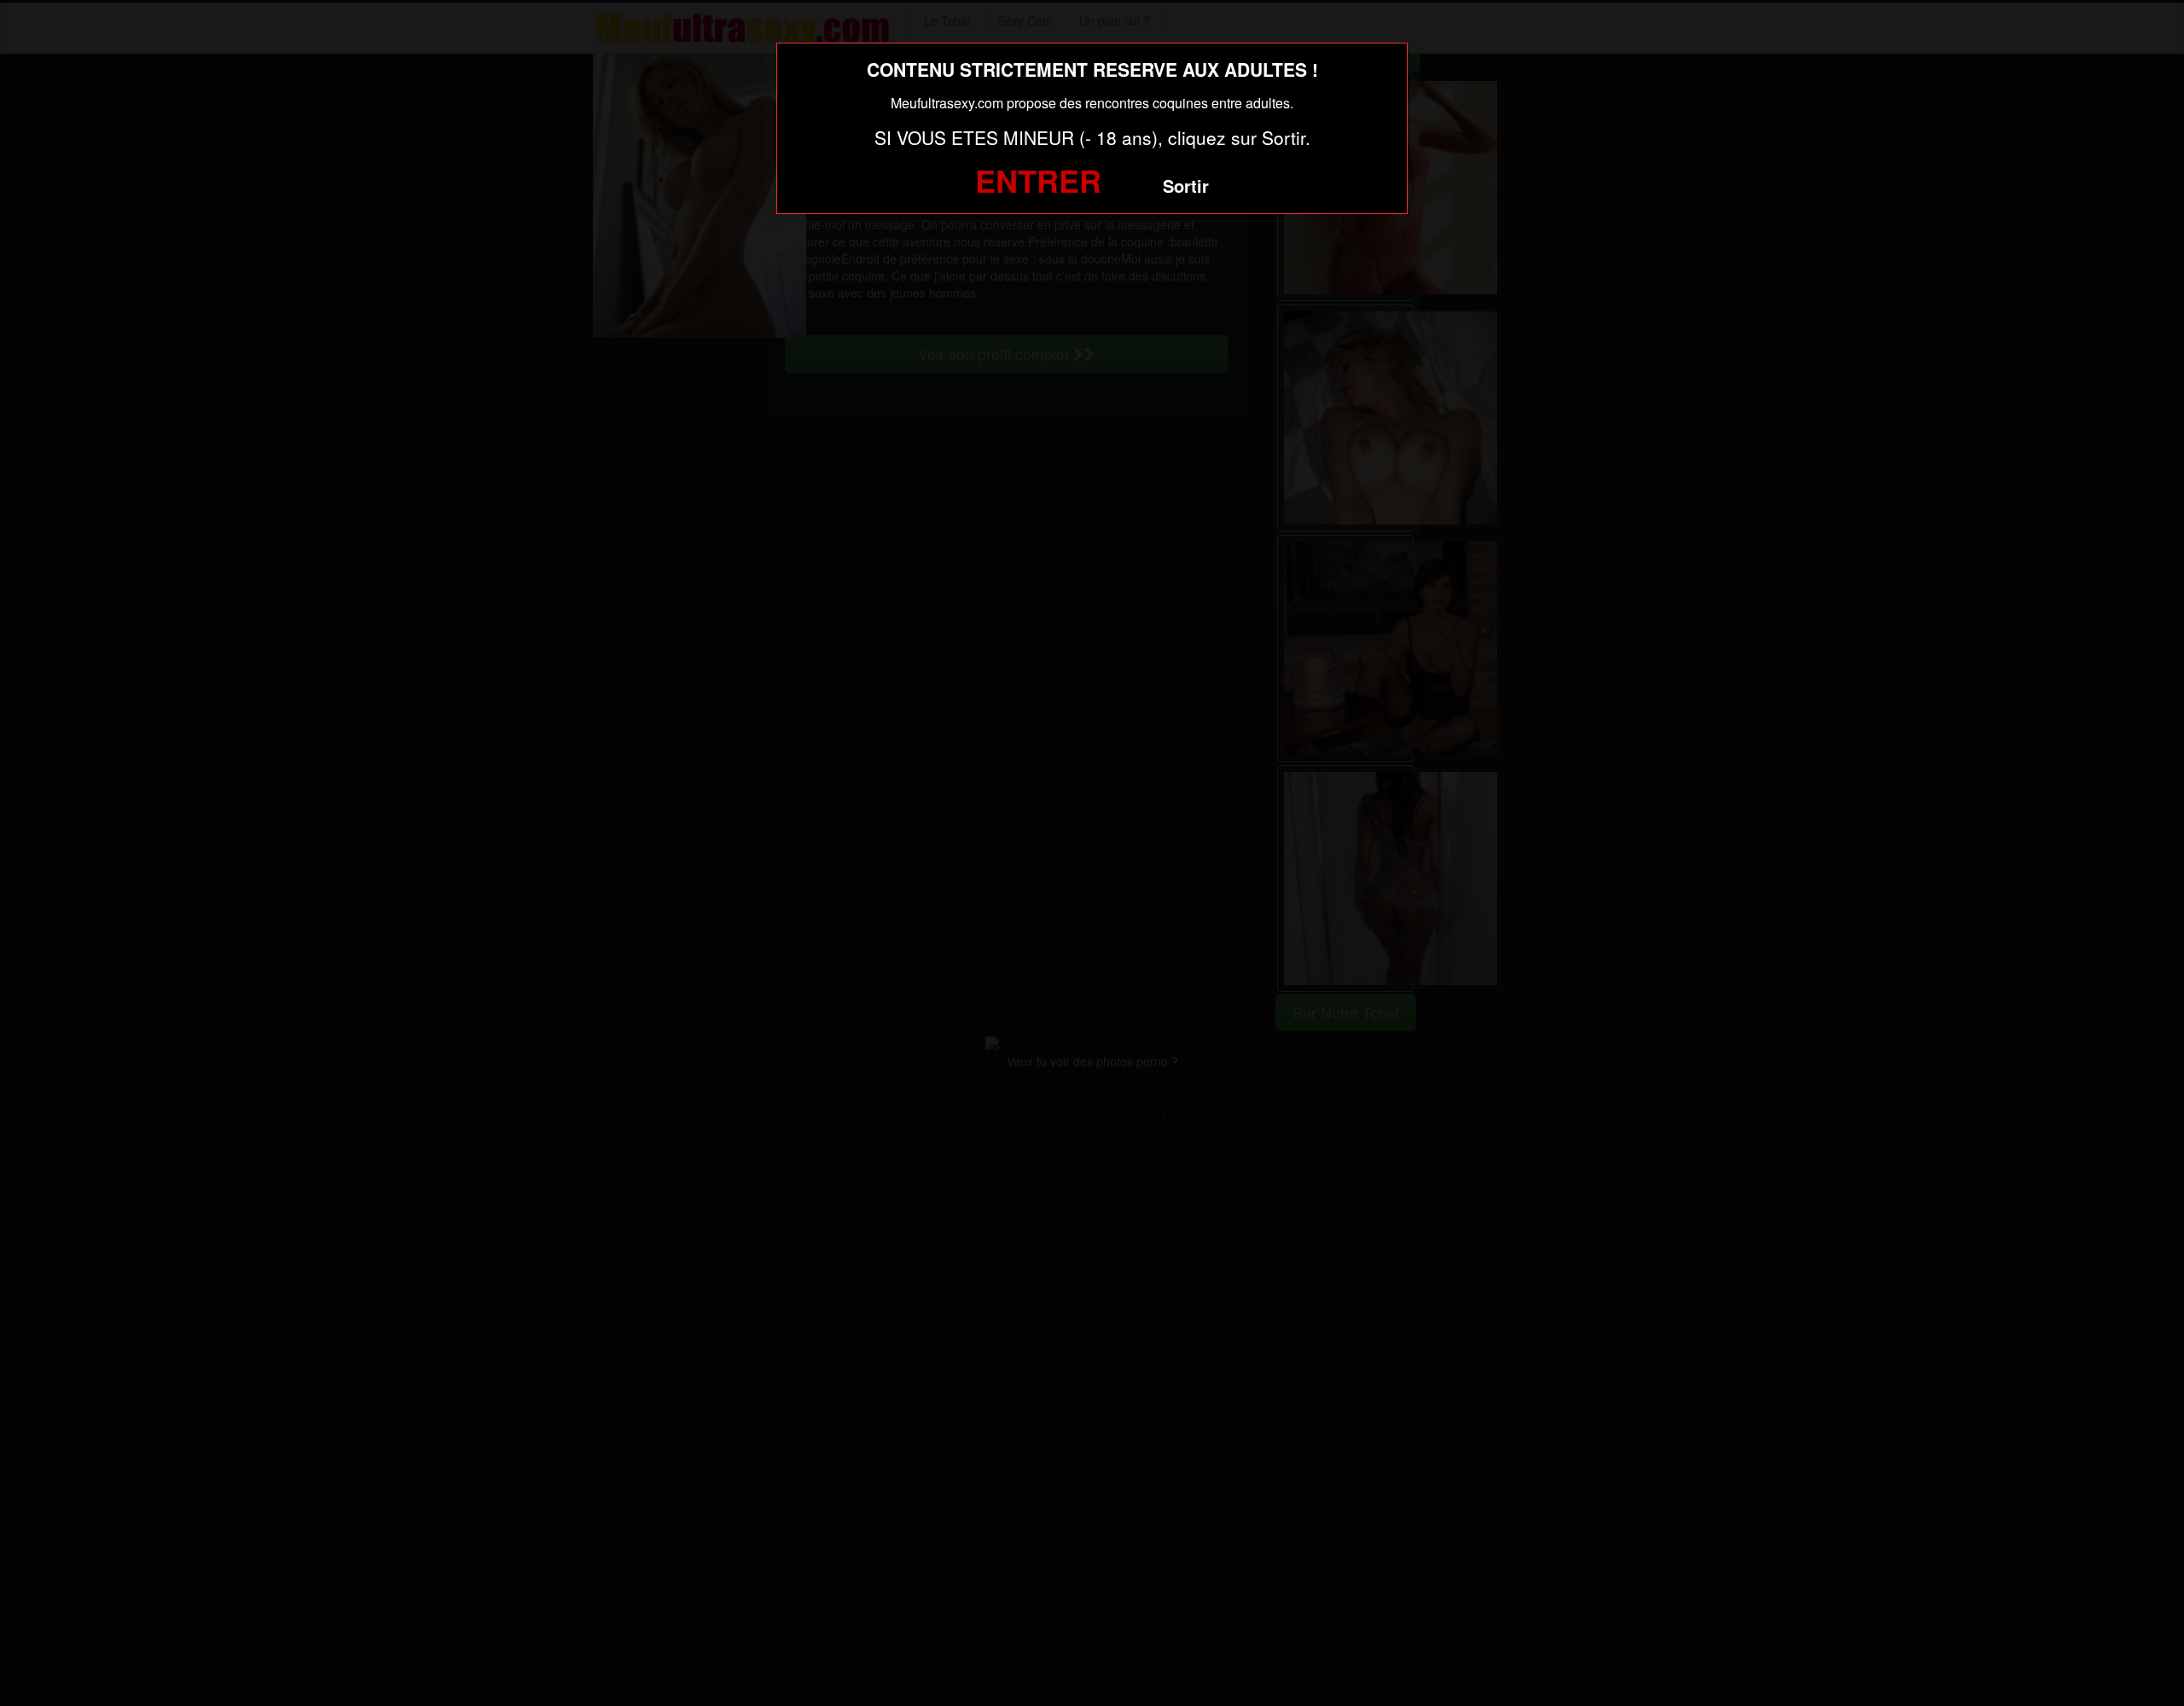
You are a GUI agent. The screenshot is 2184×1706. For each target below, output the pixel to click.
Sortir (1186, 186)
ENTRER (1038, 180)
